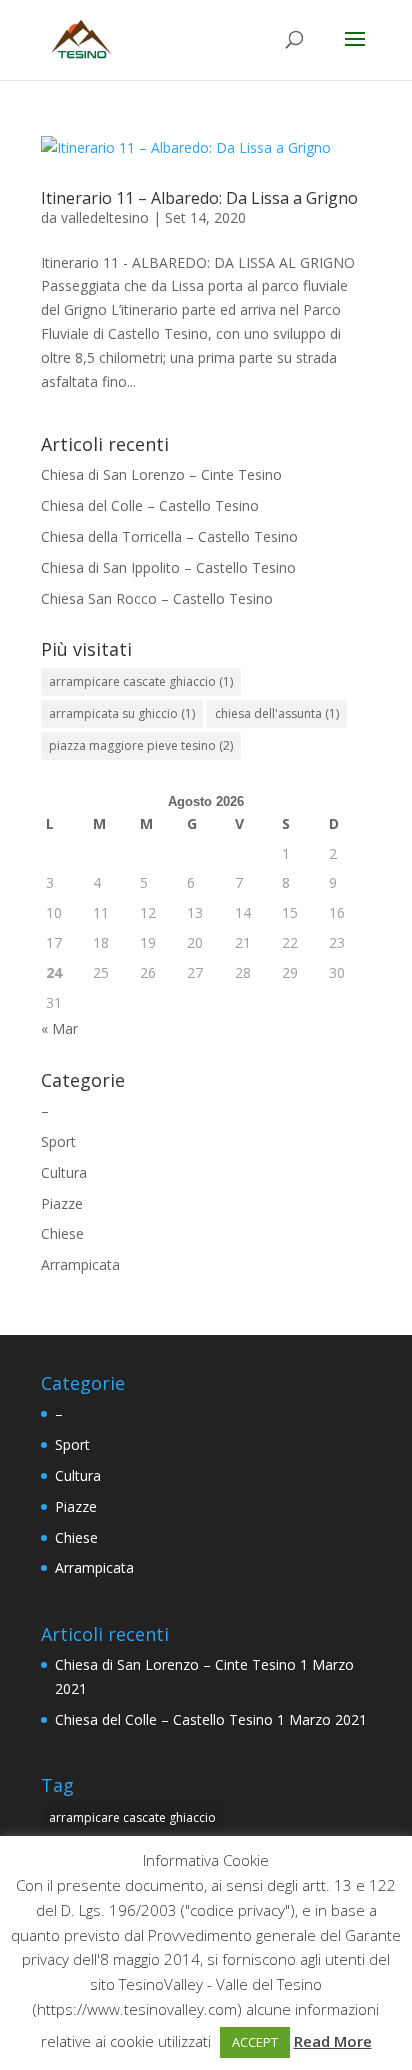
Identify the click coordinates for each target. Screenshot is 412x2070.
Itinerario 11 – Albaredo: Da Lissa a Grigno (199, 198)
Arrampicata (80, 1264)
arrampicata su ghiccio (122, 713)
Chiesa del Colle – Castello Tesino (150, 505)
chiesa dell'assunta (277, 713)
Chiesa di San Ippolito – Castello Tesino (168, 567)
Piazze (62, 1203)
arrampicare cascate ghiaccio (141, 681)
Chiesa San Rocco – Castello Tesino (157, 598)
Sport (58, 1141)
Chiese (62, 1233)
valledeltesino (105, 217)
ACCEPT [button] (255, 2042)
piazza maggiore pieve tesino (141, 745)
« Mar (59, 1028)
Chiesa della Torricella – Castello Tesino (169, 536)
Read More (333, 2041)
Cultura (64, 1172)
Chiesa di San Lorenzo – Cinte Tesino (161, 474)
